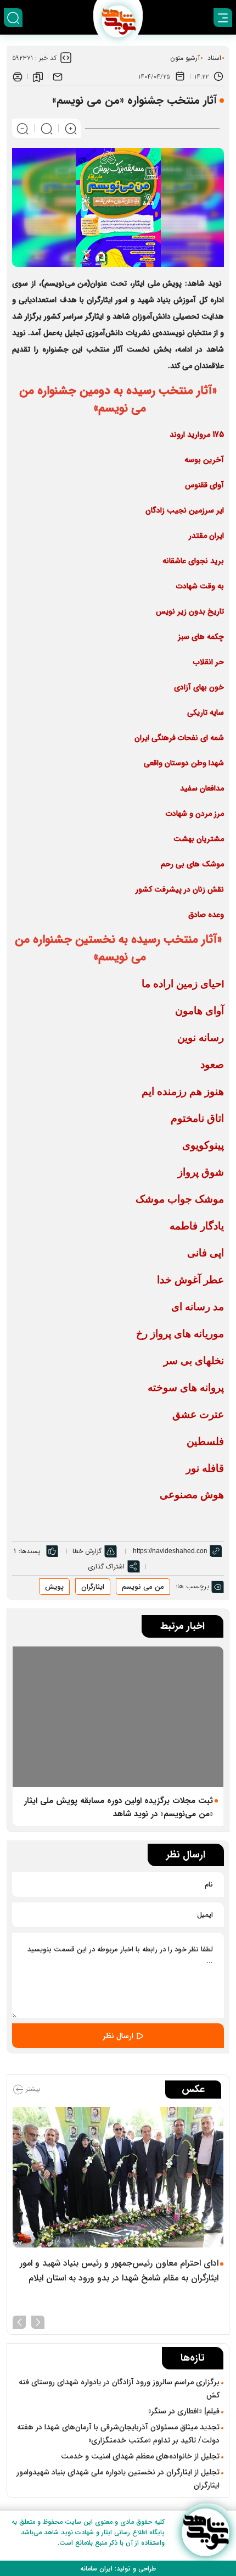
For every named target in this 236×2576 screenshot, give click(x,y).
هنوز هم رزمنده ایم (183, 1091)
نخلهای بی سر (194, 1361)
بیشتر (32, 2090)
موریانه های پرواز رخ (180, 1334)
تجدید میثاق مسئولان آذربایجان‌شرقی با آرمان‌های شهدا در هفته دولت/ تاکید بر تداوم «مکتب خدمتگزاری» (118, 2434)
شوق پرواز (201, 1172)
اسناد (214, 58)
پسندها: (30, 1551)
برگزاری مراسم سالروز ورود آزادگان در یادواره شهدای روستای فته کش (119, 2389)
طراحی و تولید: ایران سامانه (118, 2569)
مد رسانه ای (198, 1307)
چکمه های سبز (201, 637)
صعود (212, 1064)
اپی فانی (206, 1253)
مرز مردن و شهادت (195, 814)
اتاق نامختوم (197, 1118)
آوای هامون (200, 1011)
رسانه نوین (201, 1037)
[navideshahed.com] (206, 2532)
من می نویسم (143, 1587)
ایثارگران (93, 1587)
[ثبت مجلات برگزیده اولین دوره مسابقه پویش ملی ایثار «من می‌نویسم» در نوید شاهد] (118, 1717)
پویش (54, 1587)
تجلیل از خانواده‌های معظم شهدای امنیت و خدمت (140, 2456)
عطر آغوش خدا (190, 1280)
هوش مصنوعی (192, 1495)
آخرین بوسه (204, 460)
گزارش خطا (87, 1551)
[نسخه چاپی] (18, 76)
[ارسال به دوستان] (58, 76)
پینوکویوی (203, 1145)
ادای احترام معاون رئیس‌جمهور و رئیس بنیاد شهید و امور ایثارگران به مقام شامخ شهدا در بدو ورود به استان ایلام (119, 2271)
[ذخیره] (38, 76)
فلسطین (205, 1441)
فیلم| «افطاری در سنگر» (184, 2411)
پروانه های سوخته (186, 1387)
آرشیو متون (185, 58)
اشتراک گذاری (106, 1567)
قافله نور (205, 1468)
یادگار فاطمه (197, 1226)
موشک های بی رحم (192, 864)
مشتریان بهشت (199, 839)
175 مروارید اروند (197, 435)
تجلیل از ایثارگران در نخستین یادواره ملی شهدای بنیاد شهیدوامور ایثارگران (118, 2479)
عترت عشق (198, 1414)
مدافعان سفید (202, 788)
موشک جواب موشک (180, 1199)
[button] (38, 2321)
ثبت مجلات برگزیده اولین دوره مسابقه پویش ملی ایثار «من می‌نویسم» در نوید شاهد (119, 1807)
